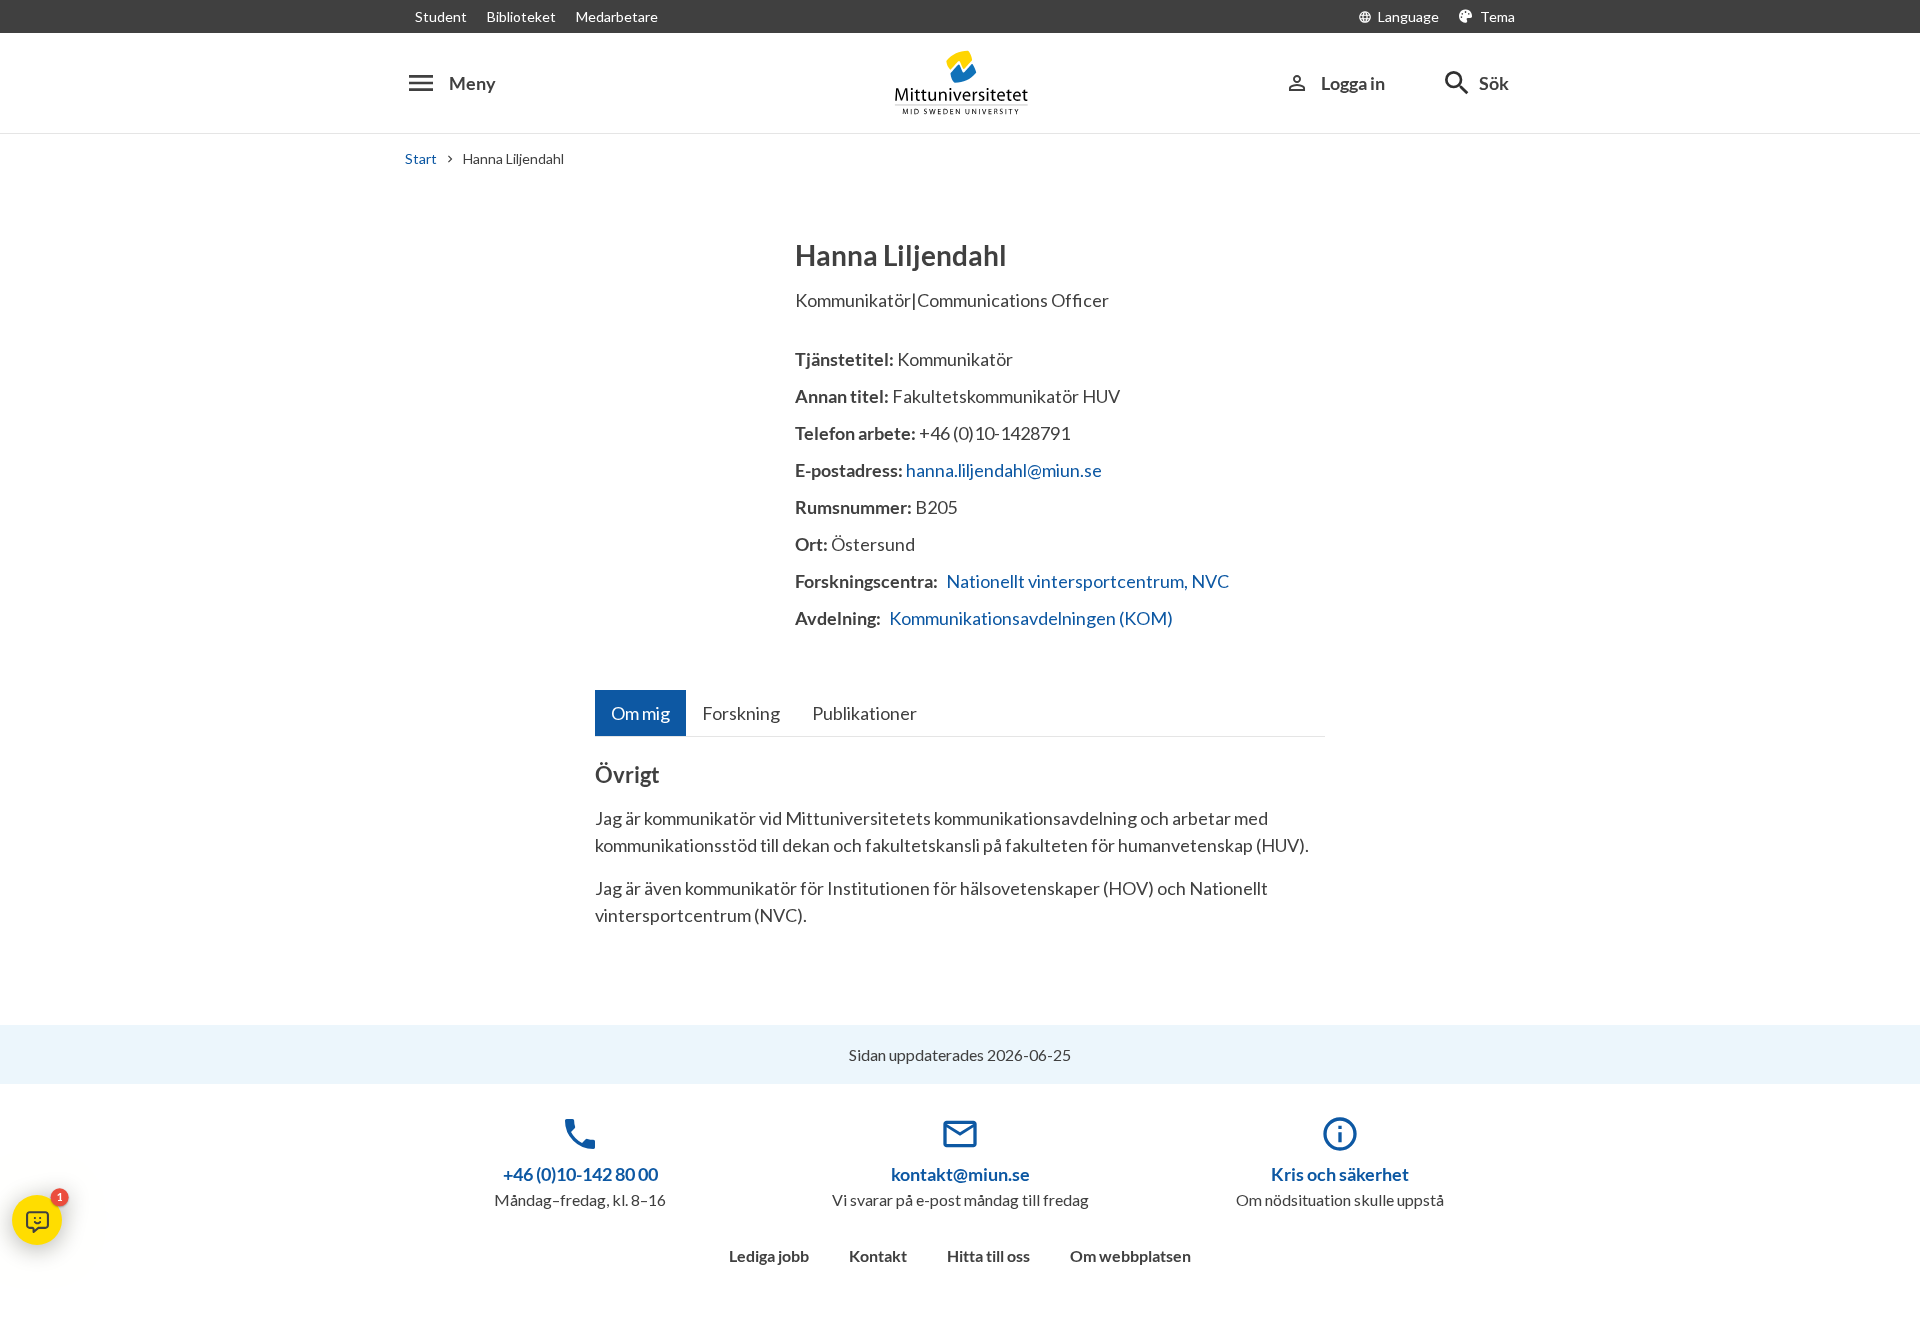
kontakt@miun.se (960, 1174)
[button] (37, 1220)
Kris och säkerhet (1340, 1174)
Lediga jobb (769, 1255)
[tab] (640, 713)
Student (441, 16)
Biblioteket (521, 16)
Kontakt (878, 1255)
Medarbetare (617, 16)
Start (421, 158)
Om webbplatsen (1130, 1255)
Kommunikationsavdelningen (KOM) (1031, 618)
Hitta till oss (988, 1255)
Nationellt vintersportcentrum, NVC (1087, 581)
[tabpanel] (960, 853)
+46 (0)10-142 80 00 (580, 1174)
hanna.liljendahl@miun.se (1004, 470)
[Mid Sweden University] (960, 82)
